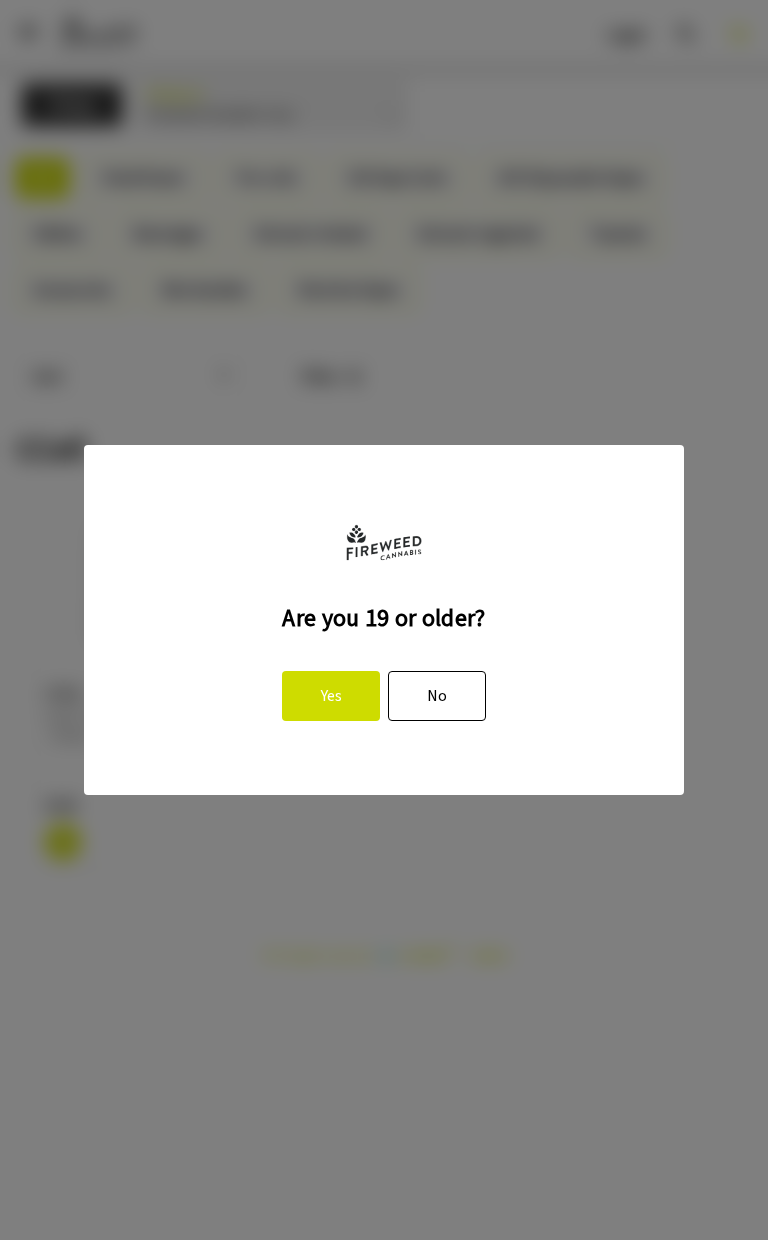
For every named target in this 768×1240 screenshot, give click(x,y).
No (437, 696)
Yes (331, 696)
